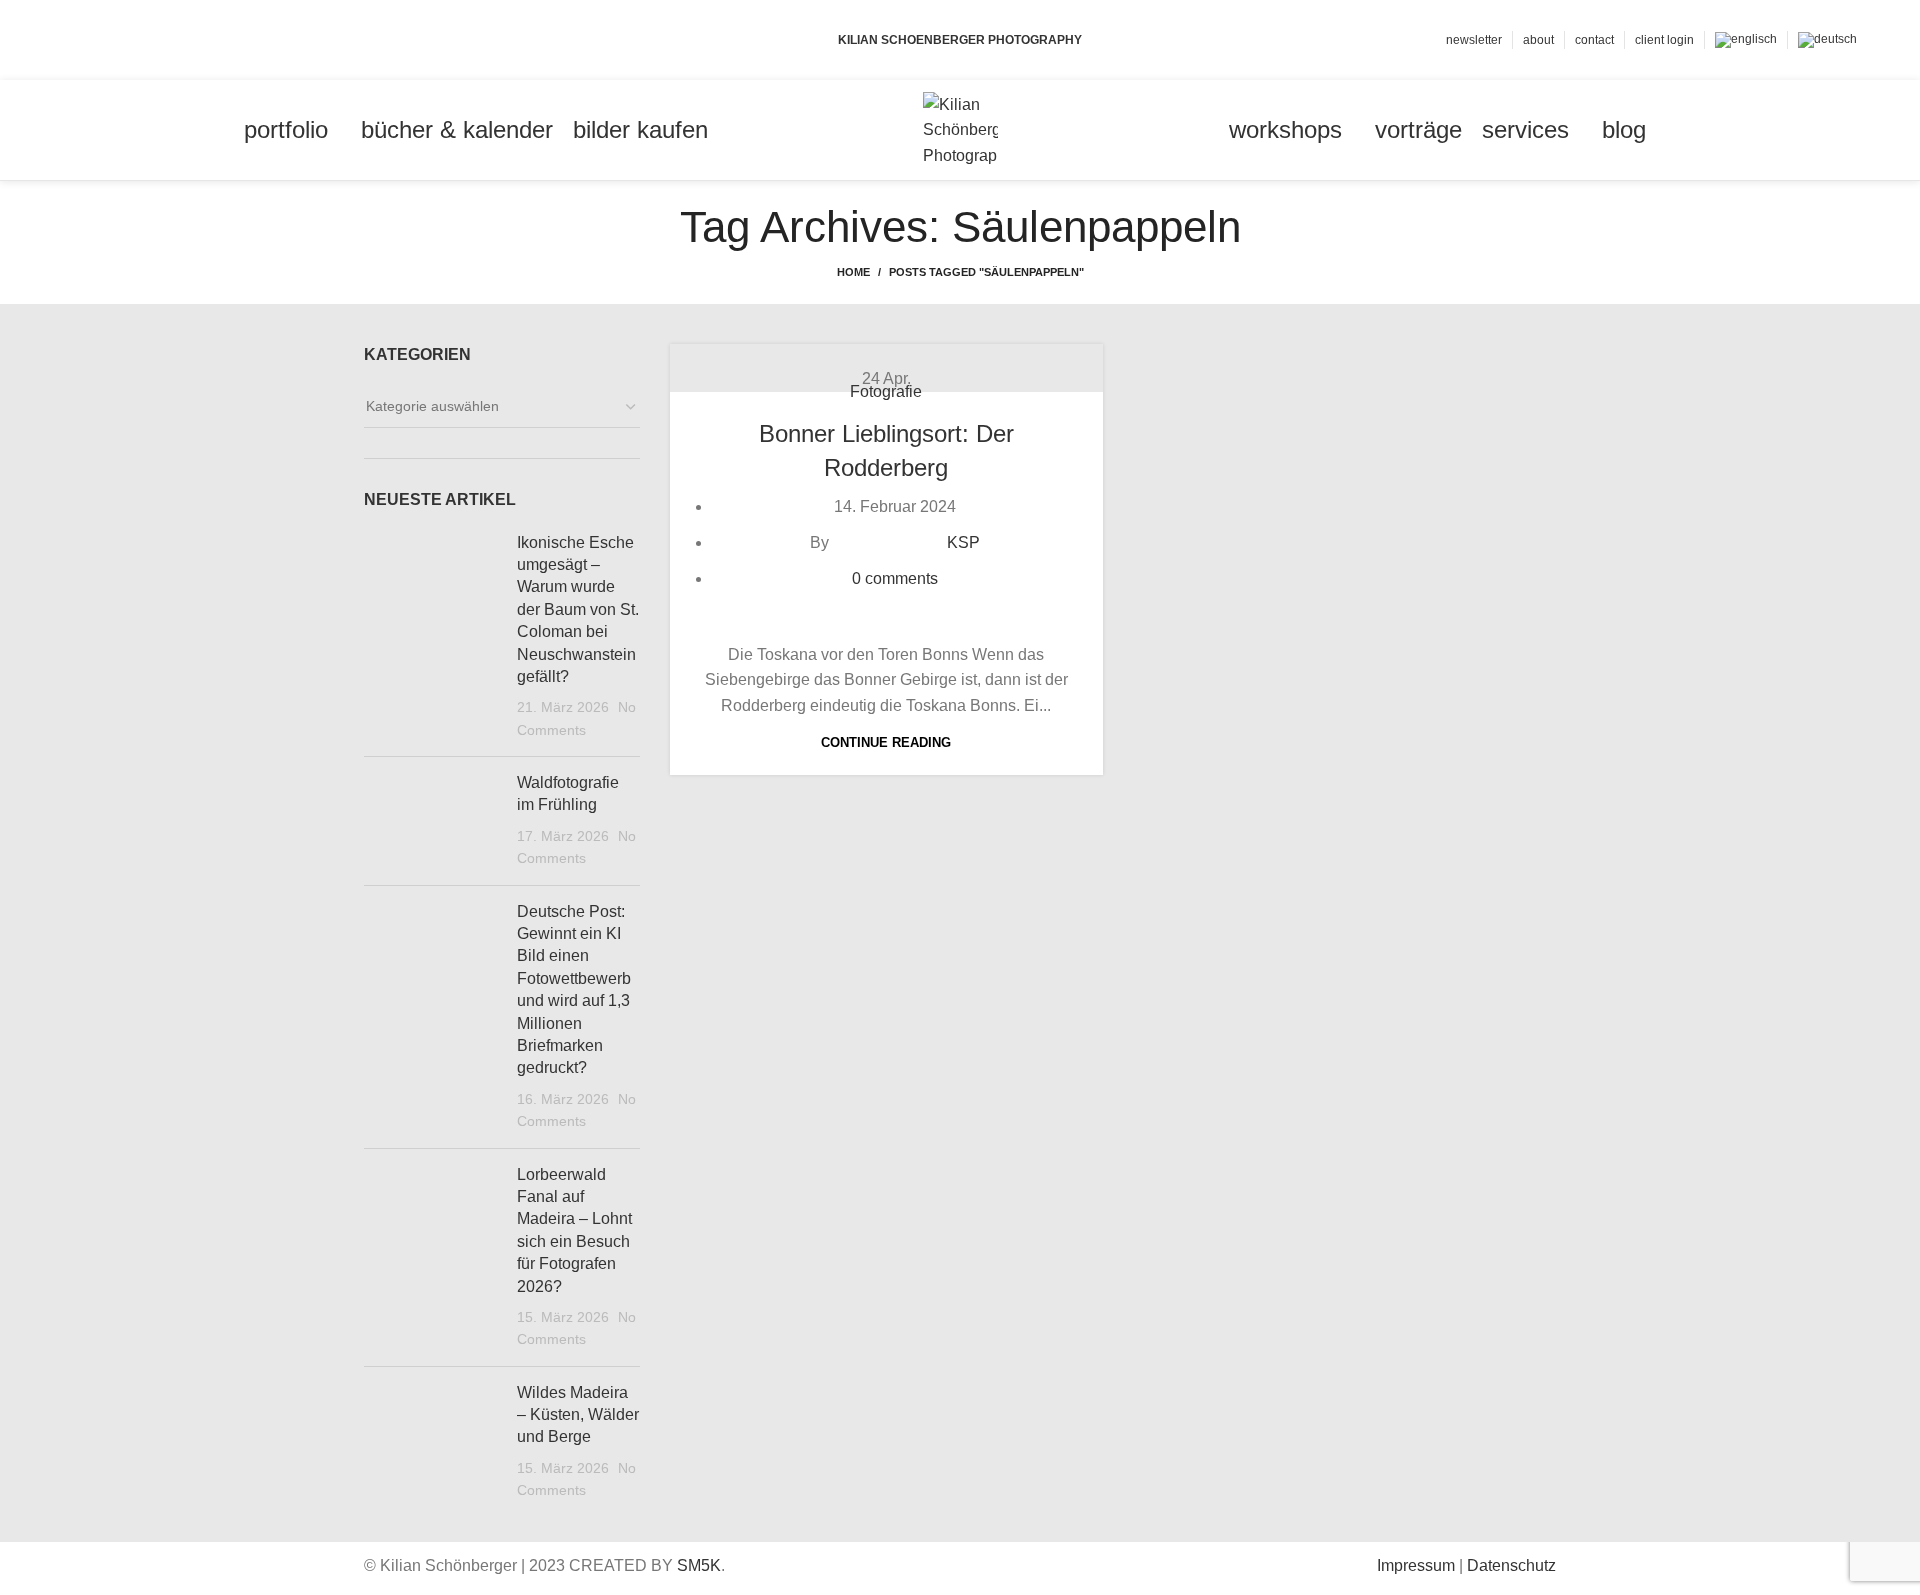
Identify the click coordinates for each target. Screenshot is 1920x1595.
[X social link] (97, 40)
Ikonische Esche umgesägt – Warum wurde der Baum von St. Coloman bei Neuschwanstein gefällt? (578, 609)
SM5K (699, 1565)
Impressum (1416, 1565)
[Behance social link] (143, 40)
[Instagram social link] (120, 40)
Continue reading (886, 742)
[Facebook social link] (74, 40)
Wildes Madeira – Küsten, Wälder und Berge (578, 1415)
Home (853, 272)
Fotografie (886, 391)
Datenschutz (1511, 1565)
